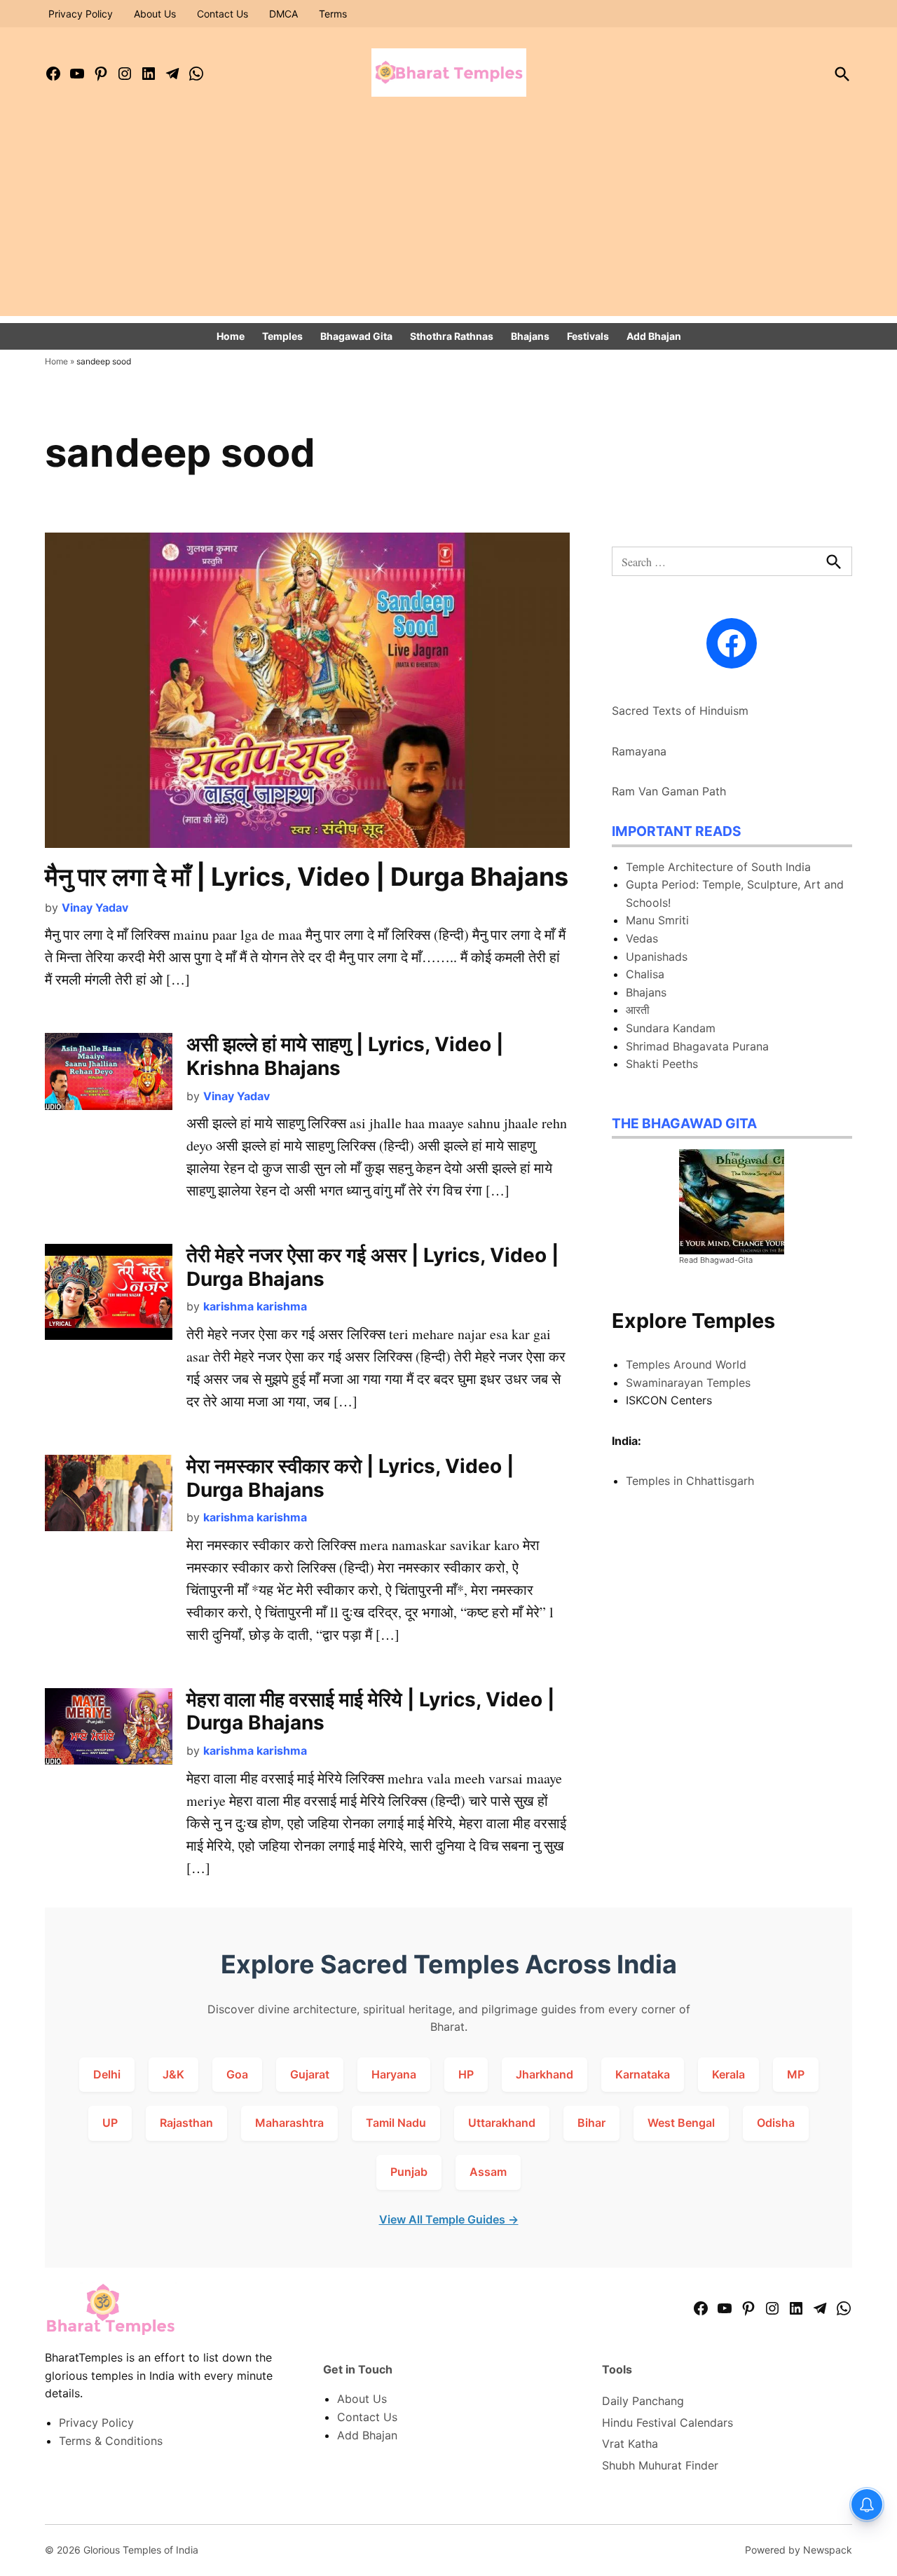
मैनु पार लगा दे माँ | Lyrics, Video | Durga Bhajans (307, 877)
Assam (488, 2172)
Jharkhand (545, 2074)
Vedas (642, 938)
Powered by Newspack (799, 2550)
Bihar (591, 2123)
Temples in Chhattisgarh (690, 1481)
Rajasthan (186, 2123)
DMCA (283, 14)
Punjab (409, 2172)
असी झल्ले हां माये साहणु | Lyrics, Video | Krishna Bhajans (345, 1056)
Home (231, 336)
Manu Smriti (657, 920)
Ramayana (639, 751)
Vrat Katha (630, 2444)
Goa (237, 2074)
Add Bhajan (654, 336)
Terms (333, 14)
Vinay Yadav (95, 907)
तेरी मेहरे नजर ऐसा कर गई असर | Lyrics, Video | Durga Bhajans (372, 1267)
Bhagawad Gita (356, 336)
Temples (282, 336)
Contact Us (222, 14)
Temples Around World (686, 1364)
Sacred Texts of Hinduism (680, 711)
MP (796, 2074)
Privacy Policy (81, 14)
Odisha (776, 2123)
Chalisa (645, 974)
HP (466, 2074)
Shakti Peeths (662, 1064)
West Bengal (681, 2123)
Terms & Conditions (111, 2441)
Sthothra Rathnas (452, 336)
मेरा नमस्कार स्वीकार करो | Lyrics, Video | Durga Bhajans (350, 1478)
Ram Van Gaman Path (669, 791)
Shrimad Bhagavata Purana (697, 1046)
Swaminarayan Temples (688, 1383)
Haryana (394, 2074)
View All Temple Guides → (449, 2219)
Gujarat (310, 2074)
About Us (155, 14)
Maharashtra (289, 2123)
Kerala (728, 2074)
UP (110, 2123)
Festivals (588, 336)
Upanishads (657, 957)
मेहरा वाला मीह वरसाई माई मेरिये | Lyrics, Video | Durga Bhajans (370, 1711)
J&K (173, 2074)
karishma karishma (255, 1306)
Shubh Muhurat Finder (660, 2465)
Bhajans (530, 336)
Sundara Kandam (671, 1028)
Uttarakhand (502, 2123)
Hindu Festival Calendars (667, 2423)
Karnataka (643, 2074)
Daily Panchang (643, 2401)
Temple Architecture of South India (718, 867)
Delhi (107, 2074)
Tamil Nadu (396, 2123)
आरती (638, 1010)
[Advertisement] (448, 218)
